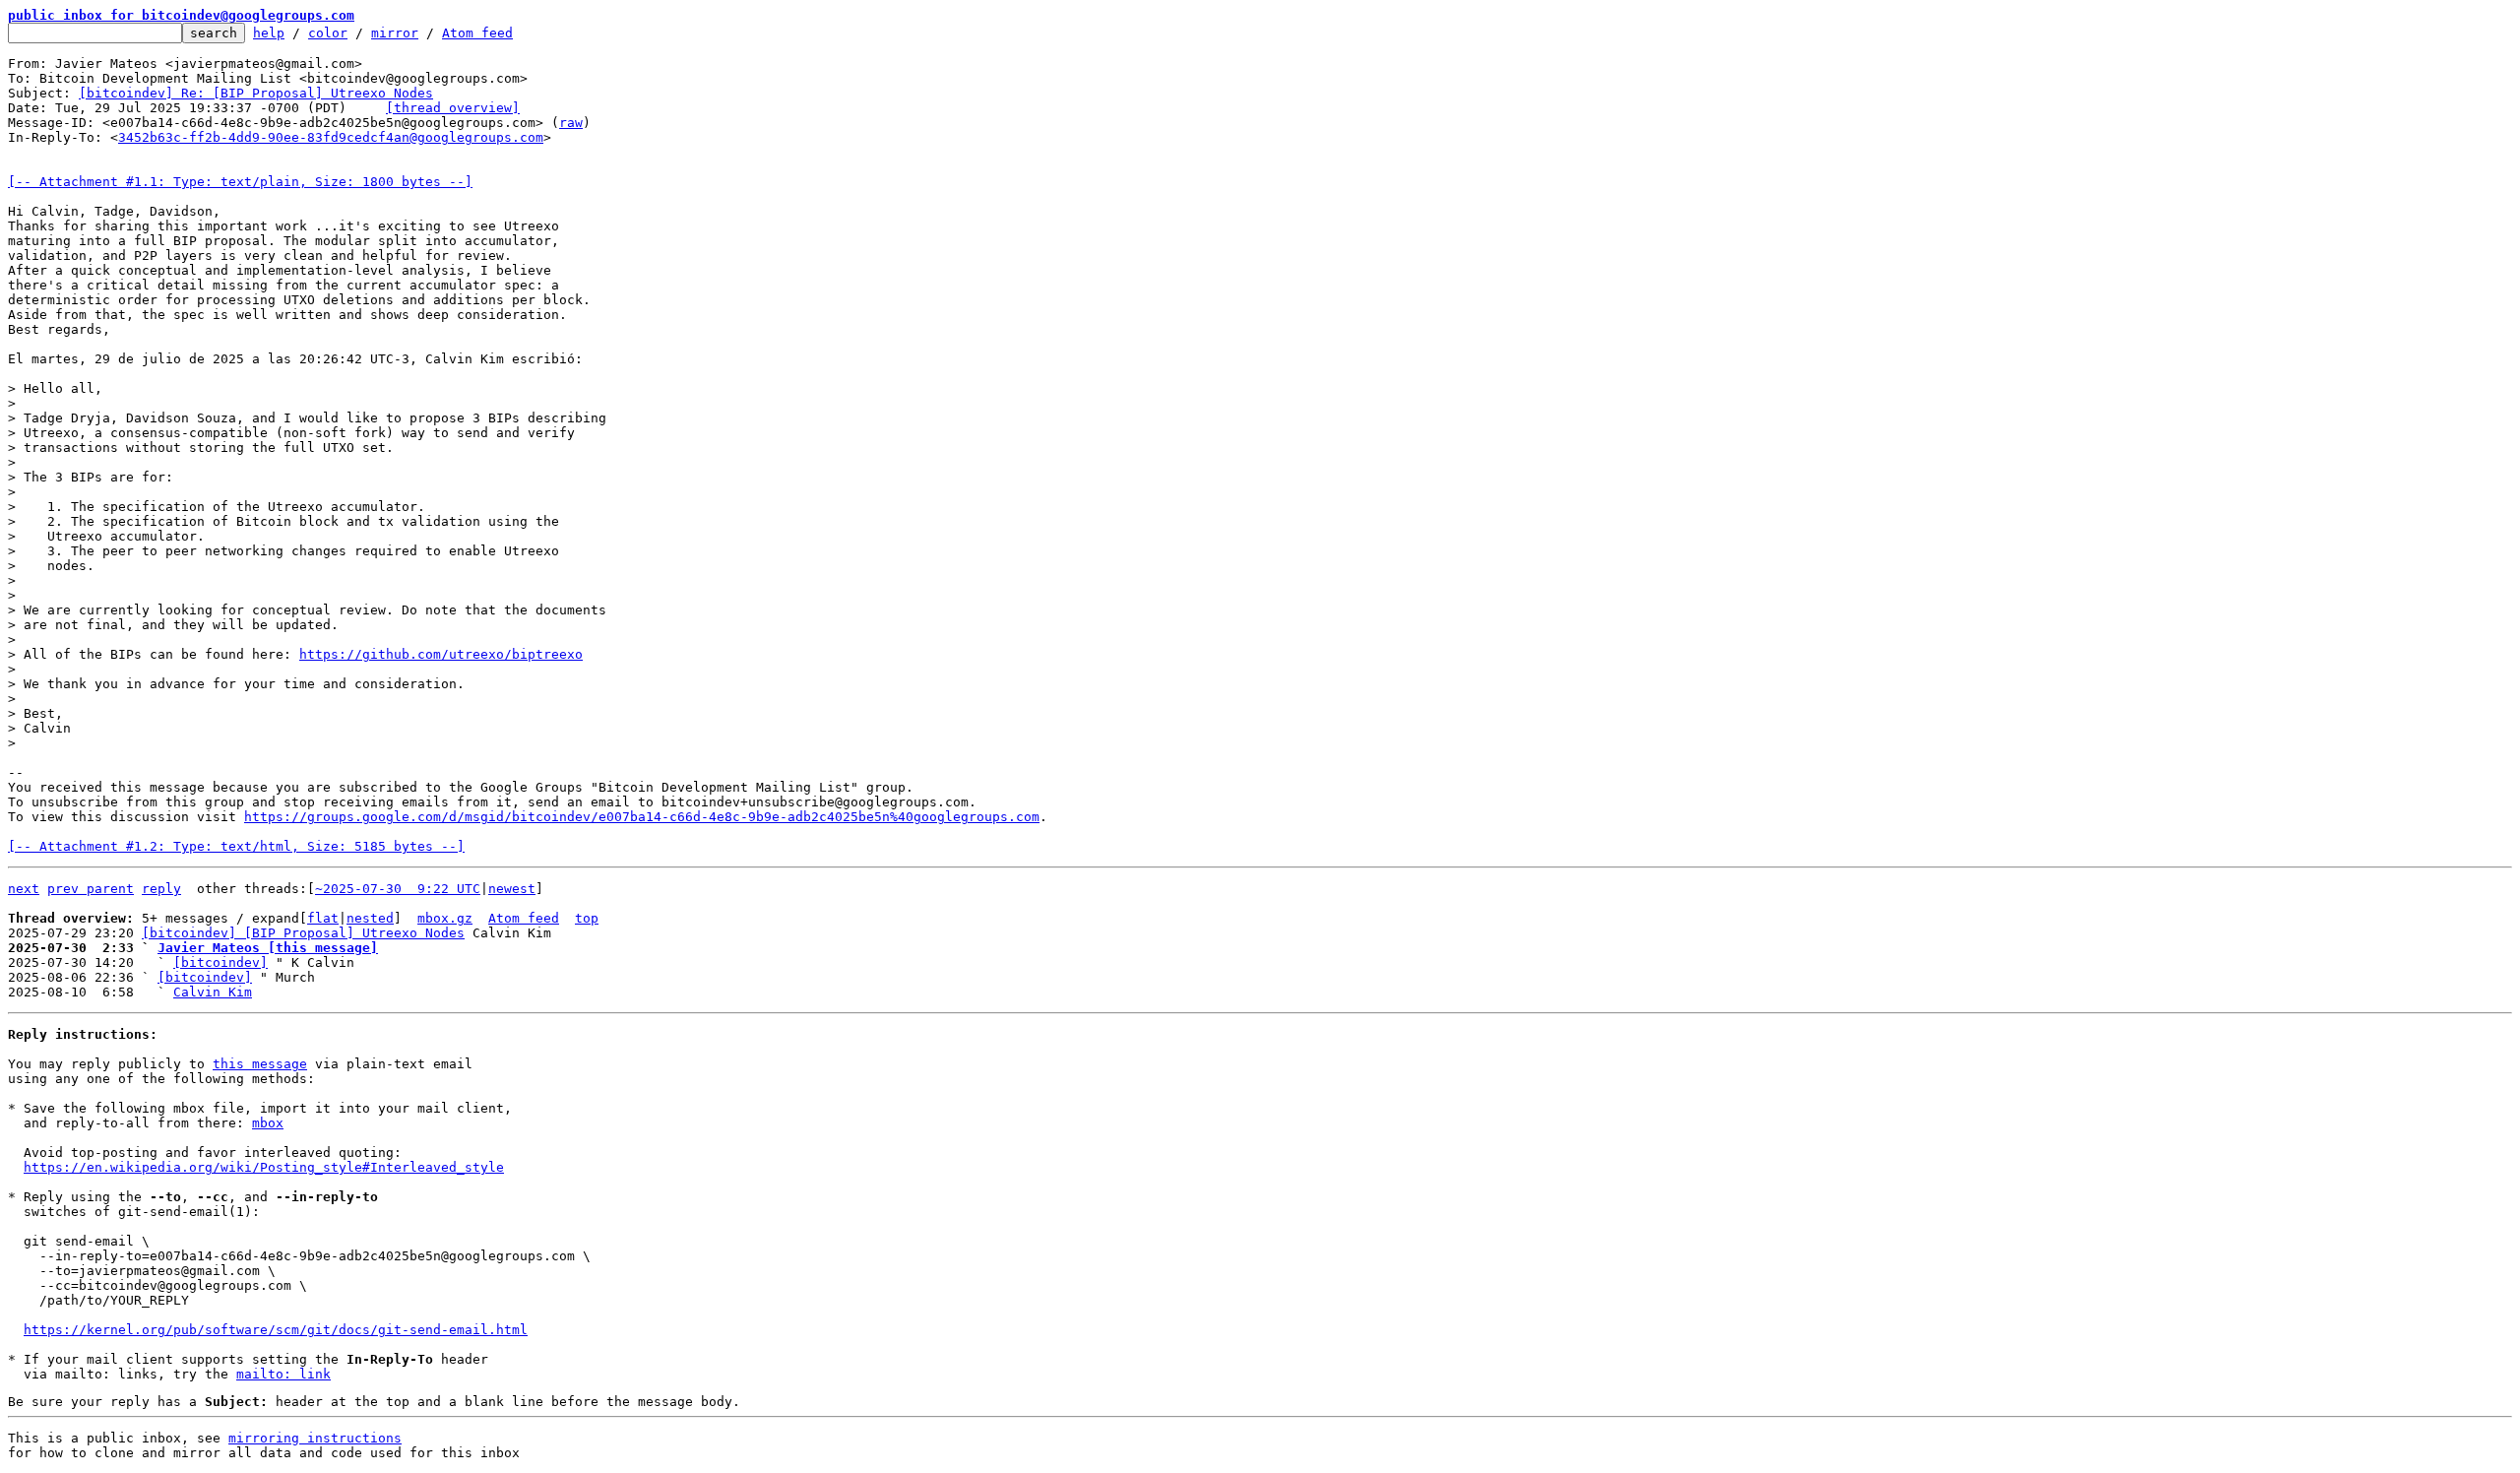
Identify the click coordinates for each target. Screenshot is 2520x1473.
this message (260, 1064)
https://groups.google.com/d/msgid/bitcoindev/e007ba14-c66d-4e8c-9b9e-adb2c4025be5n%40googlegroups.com (642, 817)
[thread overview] (453, 108)
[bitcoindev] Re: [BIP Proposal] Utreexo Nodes (256, 93)
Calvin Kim (213, 992)
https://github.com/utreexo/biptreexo (441, 654)
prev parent (91, 889)
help (269, 33)
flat (323, 918)
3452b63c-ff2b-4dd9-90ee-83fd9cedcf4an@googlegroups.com (331, 137)
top (587, 918)
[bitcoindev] (220, 962)
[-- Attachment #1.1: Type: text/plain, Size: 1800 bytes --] (240, 182)
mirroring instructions (315, 1438)
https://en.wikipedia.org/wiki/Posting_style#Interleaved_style (264, 1167)
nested (370, 918)
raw (571, 123)
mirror (395, 33)
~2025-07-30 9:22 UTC (398, 889)
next (24, 889)
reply (161, 889)
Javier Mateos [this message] (268, 948)
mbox (268, 1123)
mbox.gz (445, 918)
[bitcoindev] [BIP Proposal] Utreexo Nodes (303, 933)
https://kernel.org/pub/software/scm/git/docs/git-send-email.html (276, 1330)
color (328, 33)
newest (512, 889)
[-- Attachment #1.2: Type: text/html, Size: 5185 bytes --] (236, 846)
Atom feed (477, 33)
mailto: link (283, 1374)
